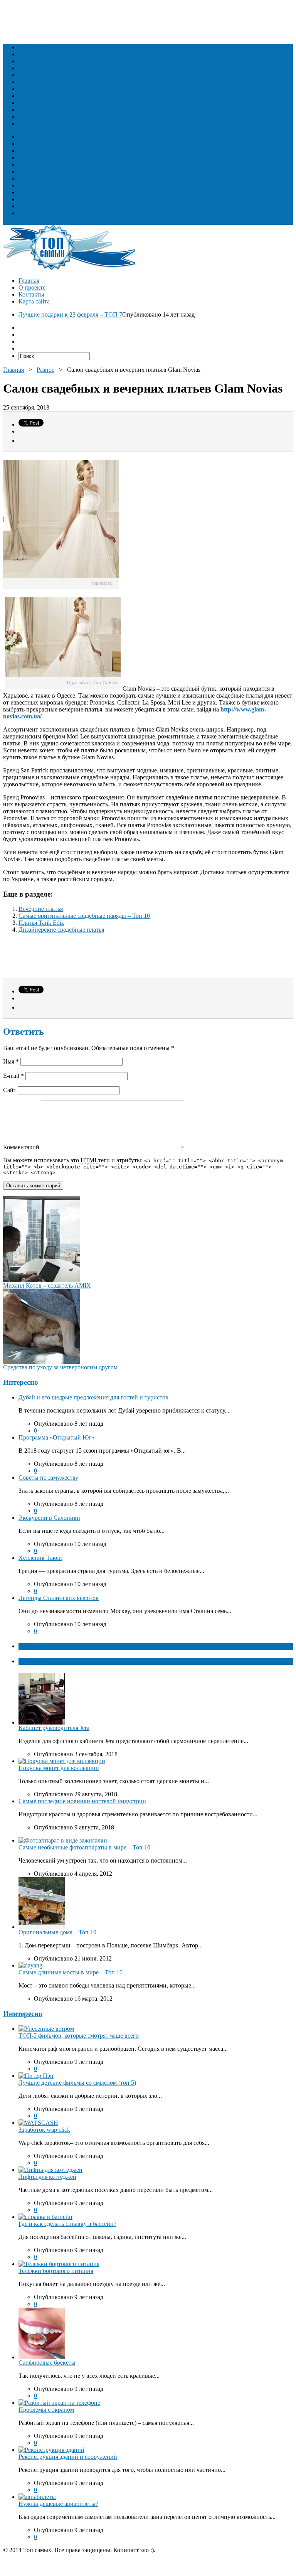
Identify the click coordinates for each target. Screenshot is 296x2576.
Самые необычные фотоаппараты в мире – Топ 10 (84, 1847)
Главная (29, 281)
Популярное (35, 1661)
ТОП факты (35, 1646)
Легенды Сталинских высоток (59, 1598)
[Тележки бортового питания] (59, 2264)
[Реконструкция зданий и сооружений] (51, 2450)
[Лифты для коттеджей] (50, 2170)
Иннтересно (23, 2014)
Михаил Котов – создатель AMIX (47, 1285)
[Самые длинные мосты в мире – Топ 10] (30, 1965)
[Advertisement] (143, 20)
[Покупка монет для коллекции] (62, 1761)
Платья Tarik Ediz (41, 923)
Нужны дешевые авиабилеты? (58, 2504)
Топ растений (36, 68)
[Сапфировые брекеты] (42, 2357)
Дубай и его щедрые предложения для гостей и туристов (93, 1397)
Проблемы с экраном (46, 2410)
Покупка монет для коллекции (59, 1768)
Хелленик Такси (40, 1558)
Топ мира (31, 82)
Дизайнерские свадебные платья (61, 930)
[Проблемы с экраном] (59, 2403)
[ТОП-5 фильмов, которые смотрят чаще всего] (46, 2029)
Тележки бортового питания (56, 2271)
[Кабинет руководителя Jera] (42, 1722)
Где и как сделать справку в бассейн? (67, 2224)
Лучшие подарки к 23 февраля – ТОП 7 (70, 314)
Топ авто (30, 110)
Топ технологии (40, 103)
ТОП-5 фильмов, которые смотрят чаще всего (79, 2036)
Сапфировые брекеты (47, 2363)
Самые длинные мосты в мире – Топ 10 (71, 1972)
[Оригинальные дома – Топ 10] (42, 1927)
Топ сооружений (40, 89)
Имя (11, 1061)
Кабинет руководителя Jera (54, 1728)
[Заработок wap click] (38, 2123)
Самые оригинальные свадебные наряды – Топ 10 (84, 916)
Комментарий (21, 1147)
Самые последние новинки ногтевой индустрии (82, 1801)
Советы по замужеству (48, 1478)
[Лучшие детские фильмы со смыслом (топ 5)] (36, 2076)
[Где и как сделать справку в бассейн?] (45, 2217)
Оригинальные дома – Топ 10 (57, 1932)
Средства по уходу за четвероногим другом (60, 1367)
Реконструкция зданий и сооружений (68, 2457)
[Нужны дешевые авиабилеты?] (37, 2497)
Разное (27, 124)
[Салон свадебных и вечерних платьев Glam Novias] (63, 689)
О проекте (32, 287)
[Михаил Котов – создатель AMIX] (42, 1280)
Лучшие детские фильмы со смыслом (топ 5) (77, 2083)
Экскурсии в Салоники (49, 1518)
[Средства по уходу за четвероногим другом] (42, 1362)
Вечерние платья (41, 909)
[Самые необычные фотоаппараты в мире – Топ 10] (63, 1840)
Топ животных (38, 61)
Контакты (31, 294)
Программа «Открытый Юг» (56, 1437)
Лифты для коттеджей (47, 2177)
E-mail (13, 1076)
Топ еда (29, 54)
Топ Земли (32, 75)
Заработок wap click (44, 2130)
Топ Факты (33, 117)
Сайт (10, 1090)
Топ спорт (32, 96)
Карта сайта (34, 301)
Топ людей (33, 47)
